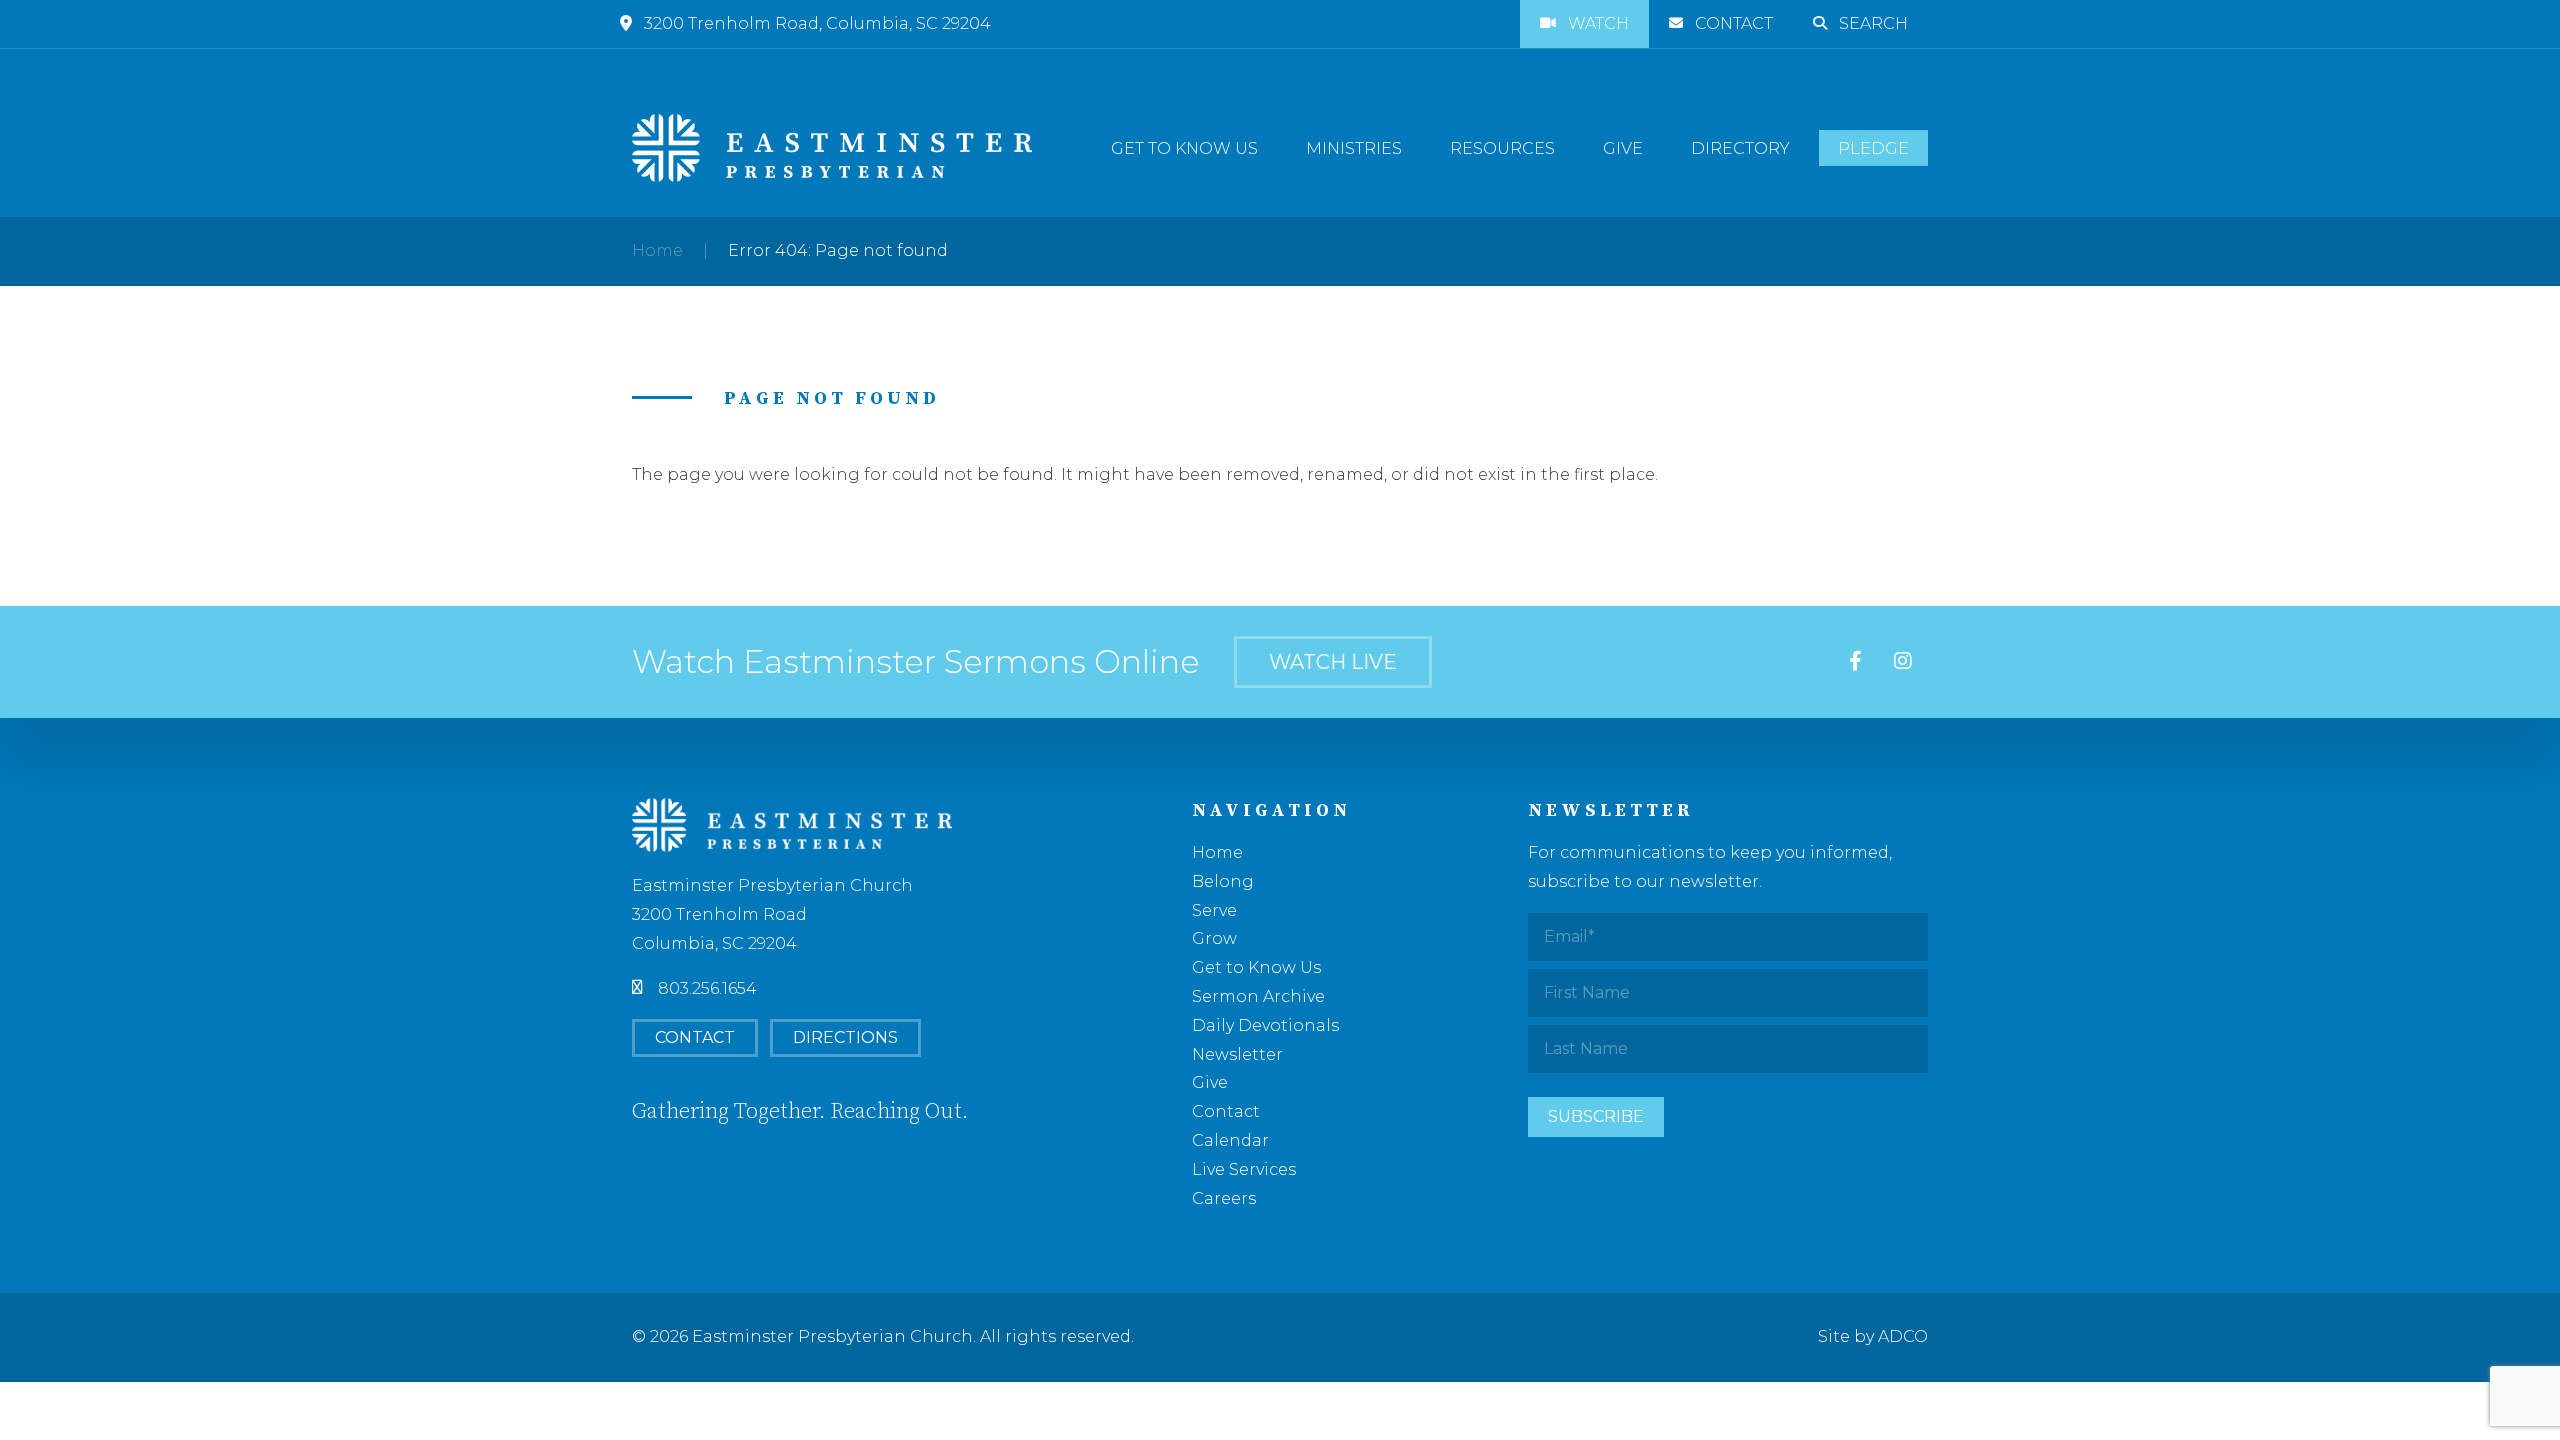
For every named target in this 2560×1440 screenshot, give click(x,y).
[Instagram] (1903, 661)
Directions (845, 1037)
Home (657, 250)
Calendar (1230, 1140)
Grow (1214, 938)
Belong (1223, 881)
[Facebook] (1855, 661)
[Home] (832, 148)
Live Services (1244, 1169)
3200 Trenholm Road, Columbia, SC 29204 (817, 23)
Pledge (1873, 148)
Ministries (1354, 148)
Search (1873, 23)
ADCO (1903, 1336)
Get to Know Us (1184, 148)
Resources (1502, 148)
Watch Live (1333, 662)
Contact (1734, 23)
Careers (1224, 1198)
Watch (1598, 23)
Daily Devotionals (1265, 1025)
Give (1623, 148)
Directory (1740, 148)
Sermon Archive (1258, 996)
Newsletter (1237, 1054)
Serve (1214, 910)
